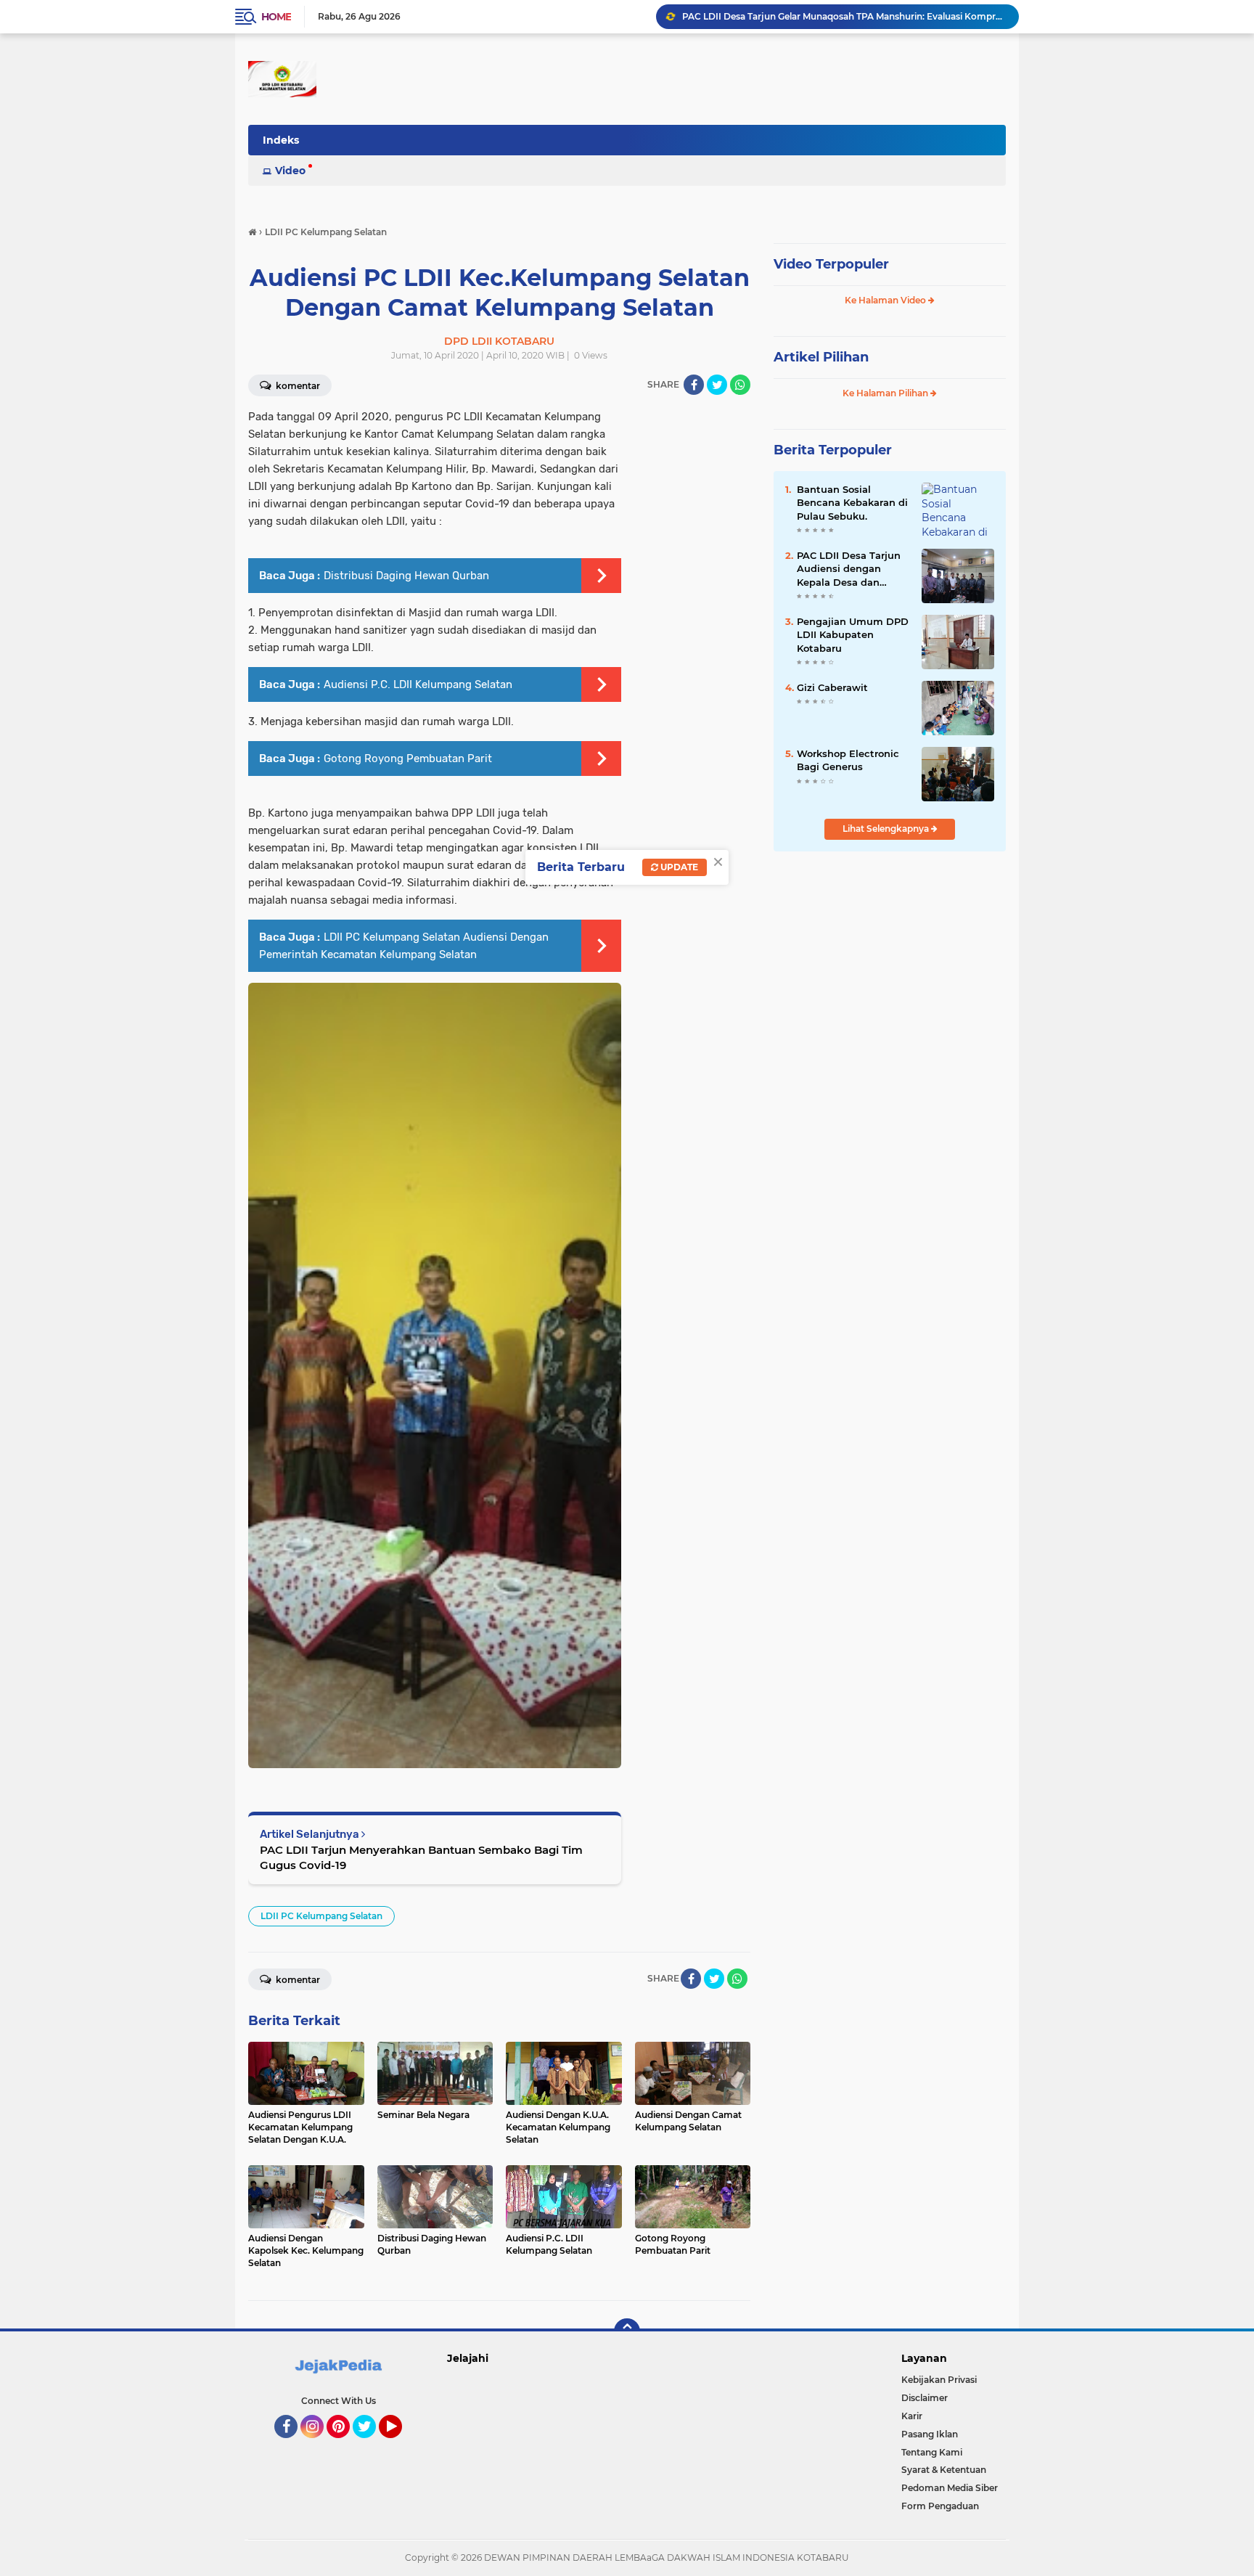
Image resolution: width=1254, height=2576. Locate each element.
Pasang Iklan (930, 2434)
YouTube (400, 2445)
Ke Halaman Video (886, 300)
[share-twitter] (717, 385)
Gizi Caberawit (832, 687)
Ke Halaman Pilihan (886, 393)
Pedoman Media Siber (950, 2488)
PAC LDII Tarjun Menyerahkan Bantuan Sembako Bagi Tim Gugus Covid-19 (421, 1857)
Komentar (297, 386)
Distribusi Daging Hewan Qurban (406, 576)
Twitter (371, 2445)
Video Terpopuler (831, 264)
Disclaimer (925, 2398)
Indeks (281, 140)
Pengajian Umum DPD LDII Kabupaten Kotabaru (853, 634)
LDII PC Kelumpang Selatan (321, 1916)
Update (678, 867)
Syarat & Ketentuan (944, 2470)
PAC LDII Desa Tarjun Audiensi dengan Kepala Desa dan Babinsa (849, 569)
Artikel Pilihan (821, 357)
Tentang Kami (932, 2452)
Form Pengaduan (940, 2506)
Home (276, 17)
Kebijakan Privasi (939, 2380)
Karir (912, 2416)
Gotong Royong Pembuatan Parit (408, 759)
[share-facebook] (694, 385)
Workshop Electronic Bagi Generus (848, 760)
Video (290, 171)
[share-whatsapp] (740, 385)
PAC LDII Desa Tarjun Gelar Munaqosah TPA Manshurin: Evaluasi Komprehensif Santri (844, 16)
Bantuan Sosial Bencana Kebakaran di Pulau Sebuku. (852, 502)
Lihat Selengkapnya (887, 829)
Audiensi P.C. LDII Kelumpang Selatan (418, 684)
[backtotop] (627, 2331)
